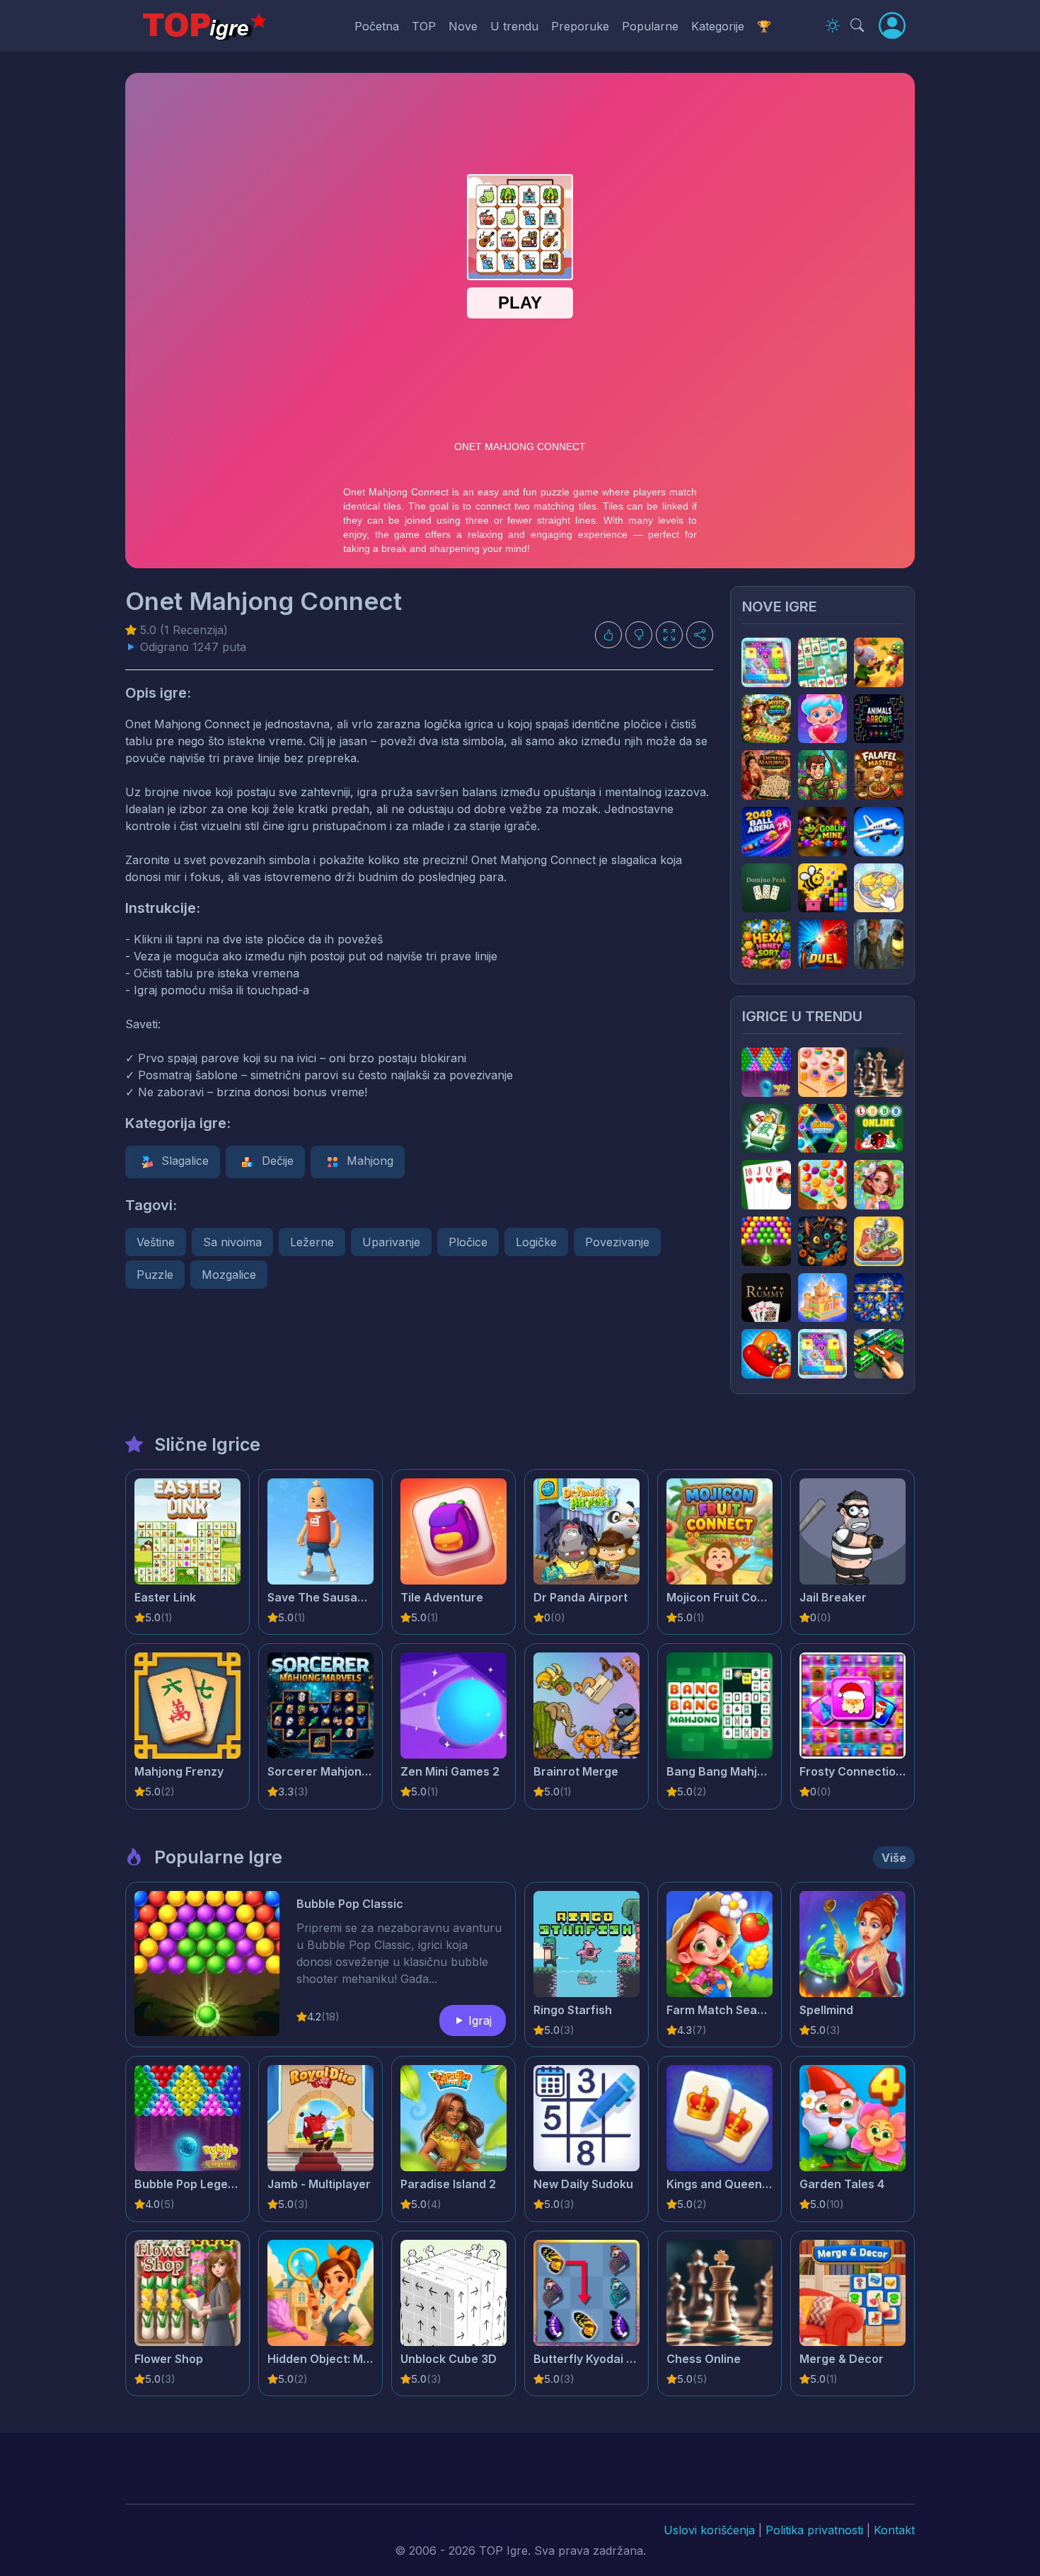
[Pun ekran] (669, 635)
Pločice (468, 1242)
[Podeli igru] (700, 635)
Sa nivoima (232, 1242)
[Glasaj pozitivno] (608, 635)
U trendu (514, 26)
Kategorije (718, 26)
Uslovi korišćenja (709, 2530)
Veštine (156, 1242)
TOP (424, 26)
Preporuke (580, 26)
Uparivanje (391, 1242)
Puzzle (155, 1275)
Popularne (650, 26)
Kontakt (894, 2530)
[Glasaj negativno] (639, 635)
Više (894, 1858)
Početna (377, 26)
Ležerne (312, 1242)
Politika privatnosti (814, 2530)
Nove (463, 26)
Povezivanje (617, 1242)
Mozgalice (229, 1275)
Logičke (536, 1242)
